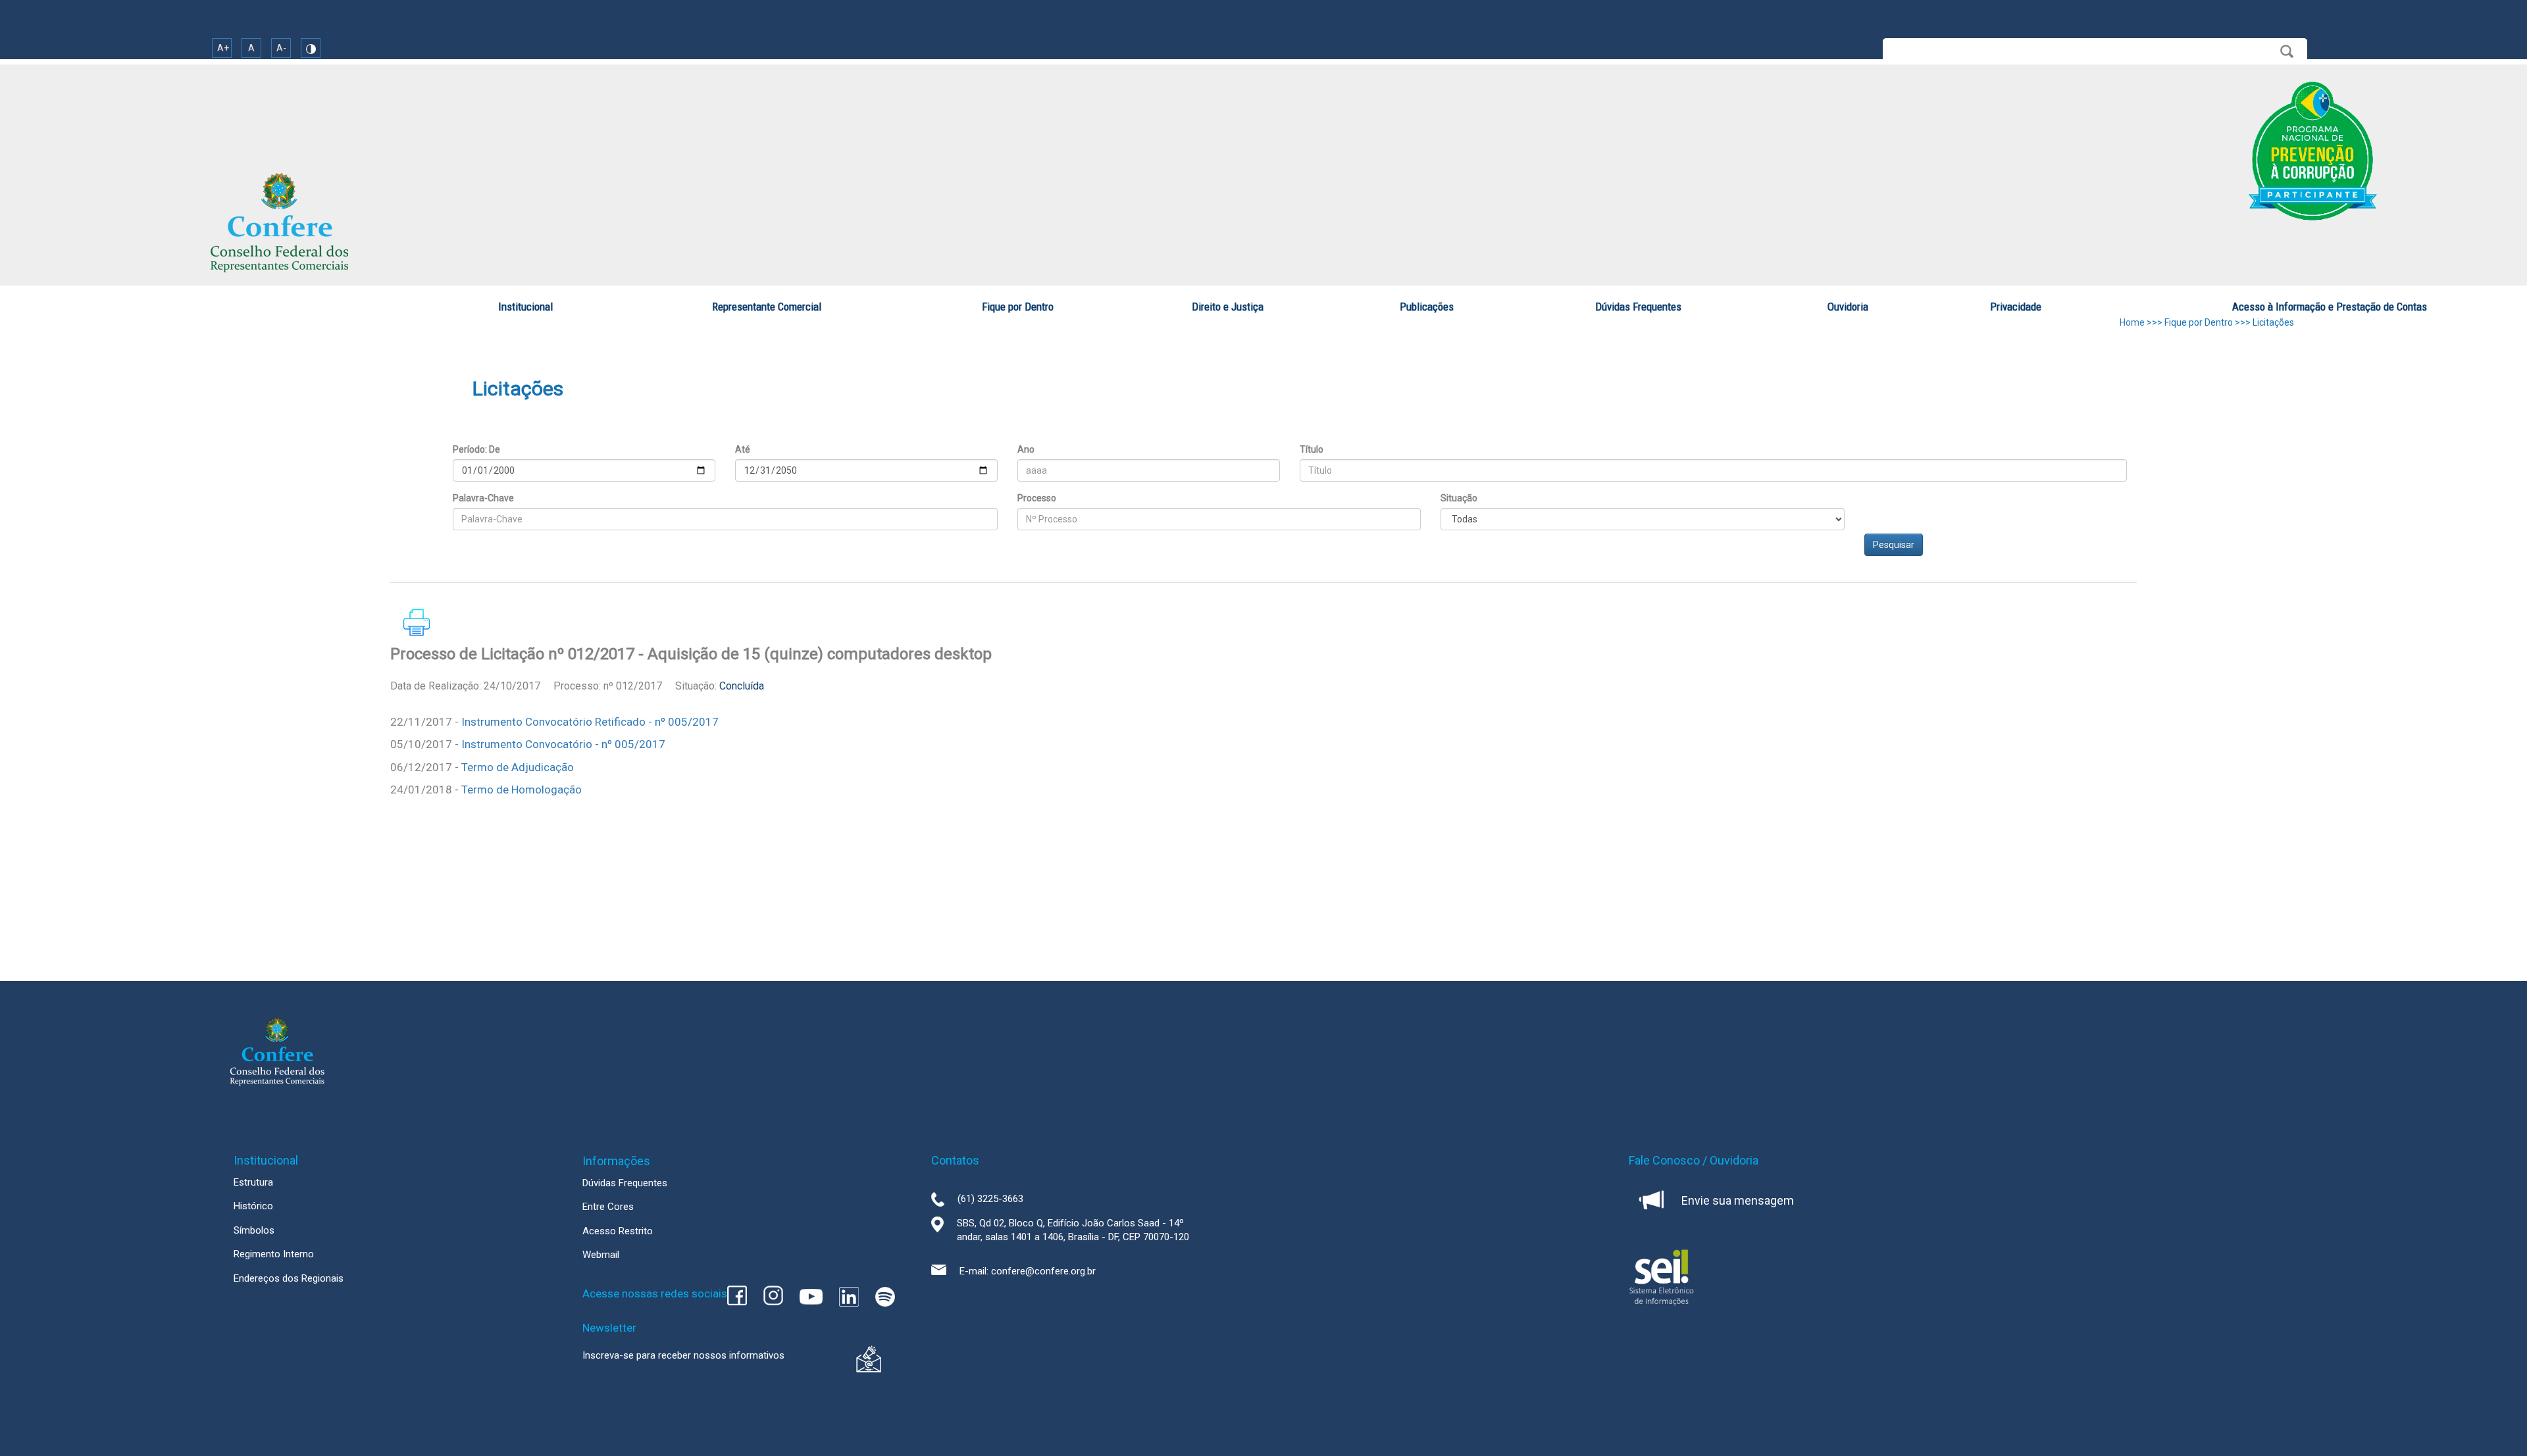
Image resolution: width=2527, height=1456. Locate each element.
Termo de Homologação (522, 790)
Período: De (476, 449)
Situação (1459, 498)
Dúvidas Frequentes (1638, 307)
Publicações (1427, 307)
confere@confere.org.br (1043, 1271)
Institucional (525, 307)
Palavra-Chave (483, 498)
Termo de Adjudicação (518, 767)
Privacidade (2016, 307)
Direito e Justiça (1228, 307)
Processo (1037, 498)
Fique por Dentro (1018, 307)
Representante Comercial (767, 307)
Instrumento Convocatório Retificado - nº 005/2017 (590, 722)
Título (1312, 449)
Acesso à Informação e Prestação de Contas (2330, 307)
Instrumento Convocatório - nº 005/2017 (563, 744)
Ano (1026, 449)
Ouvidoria (1848, 307)
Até (743, 449)
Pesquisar (1894, 545)
